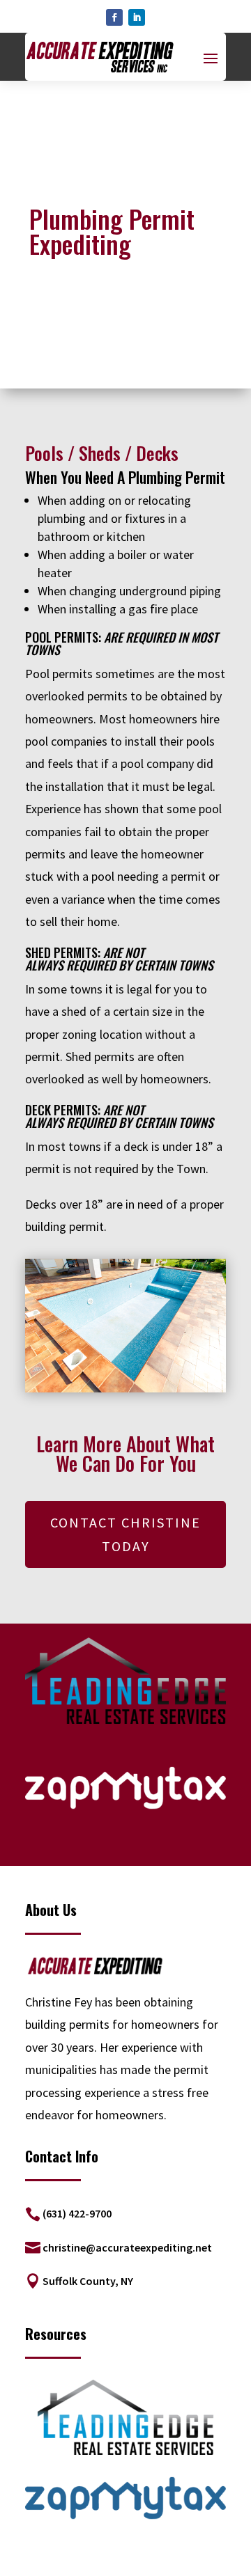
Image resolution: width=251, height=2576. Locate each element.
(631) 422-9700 (77, 2213)
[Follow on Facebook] (114, 17)
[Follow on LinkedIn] (137, 17)
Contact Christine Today (125, 1534)
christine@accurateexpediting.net (127, 2247)
